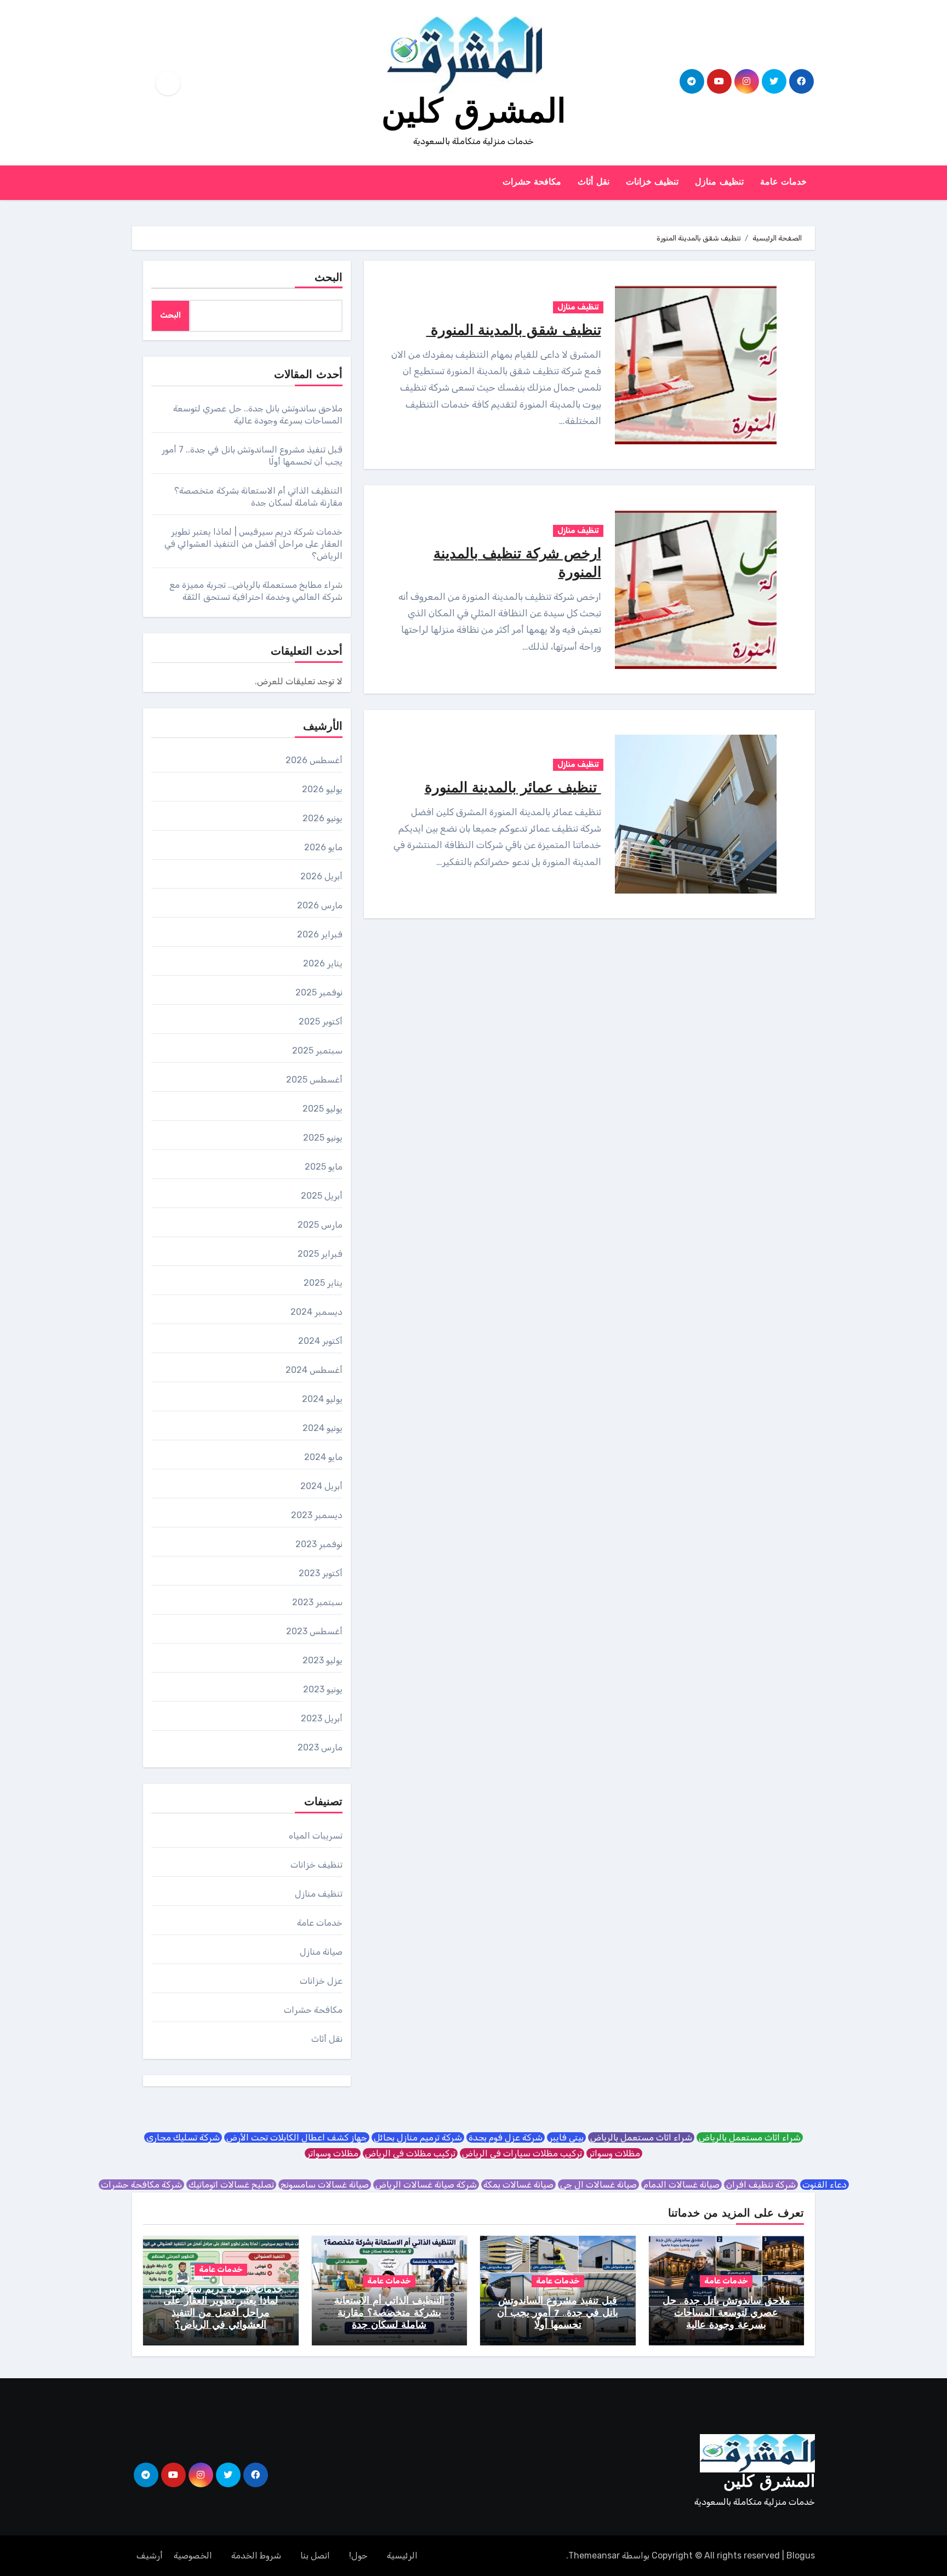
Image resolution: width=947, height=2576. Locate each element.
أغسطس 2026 (314, 760)
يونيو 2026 (323, 818)
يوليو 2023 (323, 1660)
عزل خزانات (321, 1981)
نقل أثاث (594, 182)
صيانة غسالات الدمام (681, 2185)
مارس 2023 (320, 1747)
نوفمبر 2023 (319, 1544)
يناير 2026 (323, 963)
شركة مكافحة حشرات (141, 2185)
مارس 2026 (320, 905)
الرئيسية (402, 2555)
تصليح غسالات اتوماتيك (231, 2185)
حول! (358, 2555)
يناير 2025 (323, 1283)
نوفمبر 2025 (319, 992)
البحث (329, 278)
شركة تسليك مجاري (183, 2137)
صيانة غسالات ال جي (598, 2185)
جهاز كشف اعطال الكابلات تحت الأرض (297, 2137)
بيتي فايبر (566, 2137)
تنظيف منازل (719, 182)
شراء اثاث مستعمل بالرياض (750, 2137)
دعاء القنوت (825, 2185)
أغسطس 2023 (314, 1631)
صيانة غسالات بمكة (518, 2185)
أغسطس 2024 (314, 1370)
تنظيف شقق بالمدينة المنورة (514, 331)
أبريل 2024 (321, 1486)
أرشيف (150, 2555)
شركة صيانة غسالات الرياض (426, 2185)
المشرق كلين (474, 114)
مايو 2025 (324, 1167)
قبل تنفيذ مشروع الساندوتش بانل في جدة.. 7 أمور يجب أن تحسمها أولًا (558, 2313)
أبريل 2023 (322, 1718)
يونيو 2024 (323, 1428)
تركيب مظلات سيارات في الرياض (522, 2153)
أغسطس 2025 (314, 1080)
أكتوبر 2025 (321, 1021)
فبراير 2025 (320, 1254)
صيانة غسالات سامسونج (325, 2185)
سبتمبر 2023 (317, 1602)
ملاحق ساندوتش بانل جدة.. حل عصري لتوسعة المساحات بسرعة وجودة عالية (726, 2313)
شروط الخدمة (256, 2555)
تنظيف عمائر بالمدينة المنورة (513, 789)
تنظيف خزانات (652, 182)
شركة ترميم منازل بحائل (418, 2137)
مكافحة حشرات (532, 182)
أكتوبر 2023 (321, 1573)
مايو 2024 (323, 1457)
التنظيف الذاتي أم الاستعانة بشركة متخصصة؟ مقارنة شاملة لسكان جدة (389, 2313)
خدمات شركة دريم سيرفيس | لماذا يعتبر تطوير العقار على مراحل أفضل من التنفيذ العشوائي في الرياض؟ (253, 544)
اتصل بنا (315, 2555)
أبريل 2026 (321, 876)
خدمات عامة (784, 182)
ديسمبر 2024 (316, 1312)
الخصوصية (193, 2555)
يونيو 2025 (323, 1138)
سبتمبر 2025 (317, 1051)
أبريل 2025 (322, 1196)
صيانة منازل (321, 1952)
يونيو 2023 (323, 1689)
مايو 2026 (323, 847)
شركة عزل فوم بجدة (506, 2137)
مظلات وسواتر (614, 2153)
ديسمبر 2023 (317, 1515)
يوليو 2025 (323, 1109)
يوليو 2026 (322, 789)
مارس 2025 (320, 1225)
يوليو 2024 (322, 1399)
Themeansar (594, 2555)
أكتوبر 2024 (320, 1341)
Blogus (801, 2555)
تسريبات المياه (316, 1836)
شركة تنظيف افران (761, 2185)
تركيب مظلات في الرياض (410, 2153)
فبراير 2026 (320, 934)
